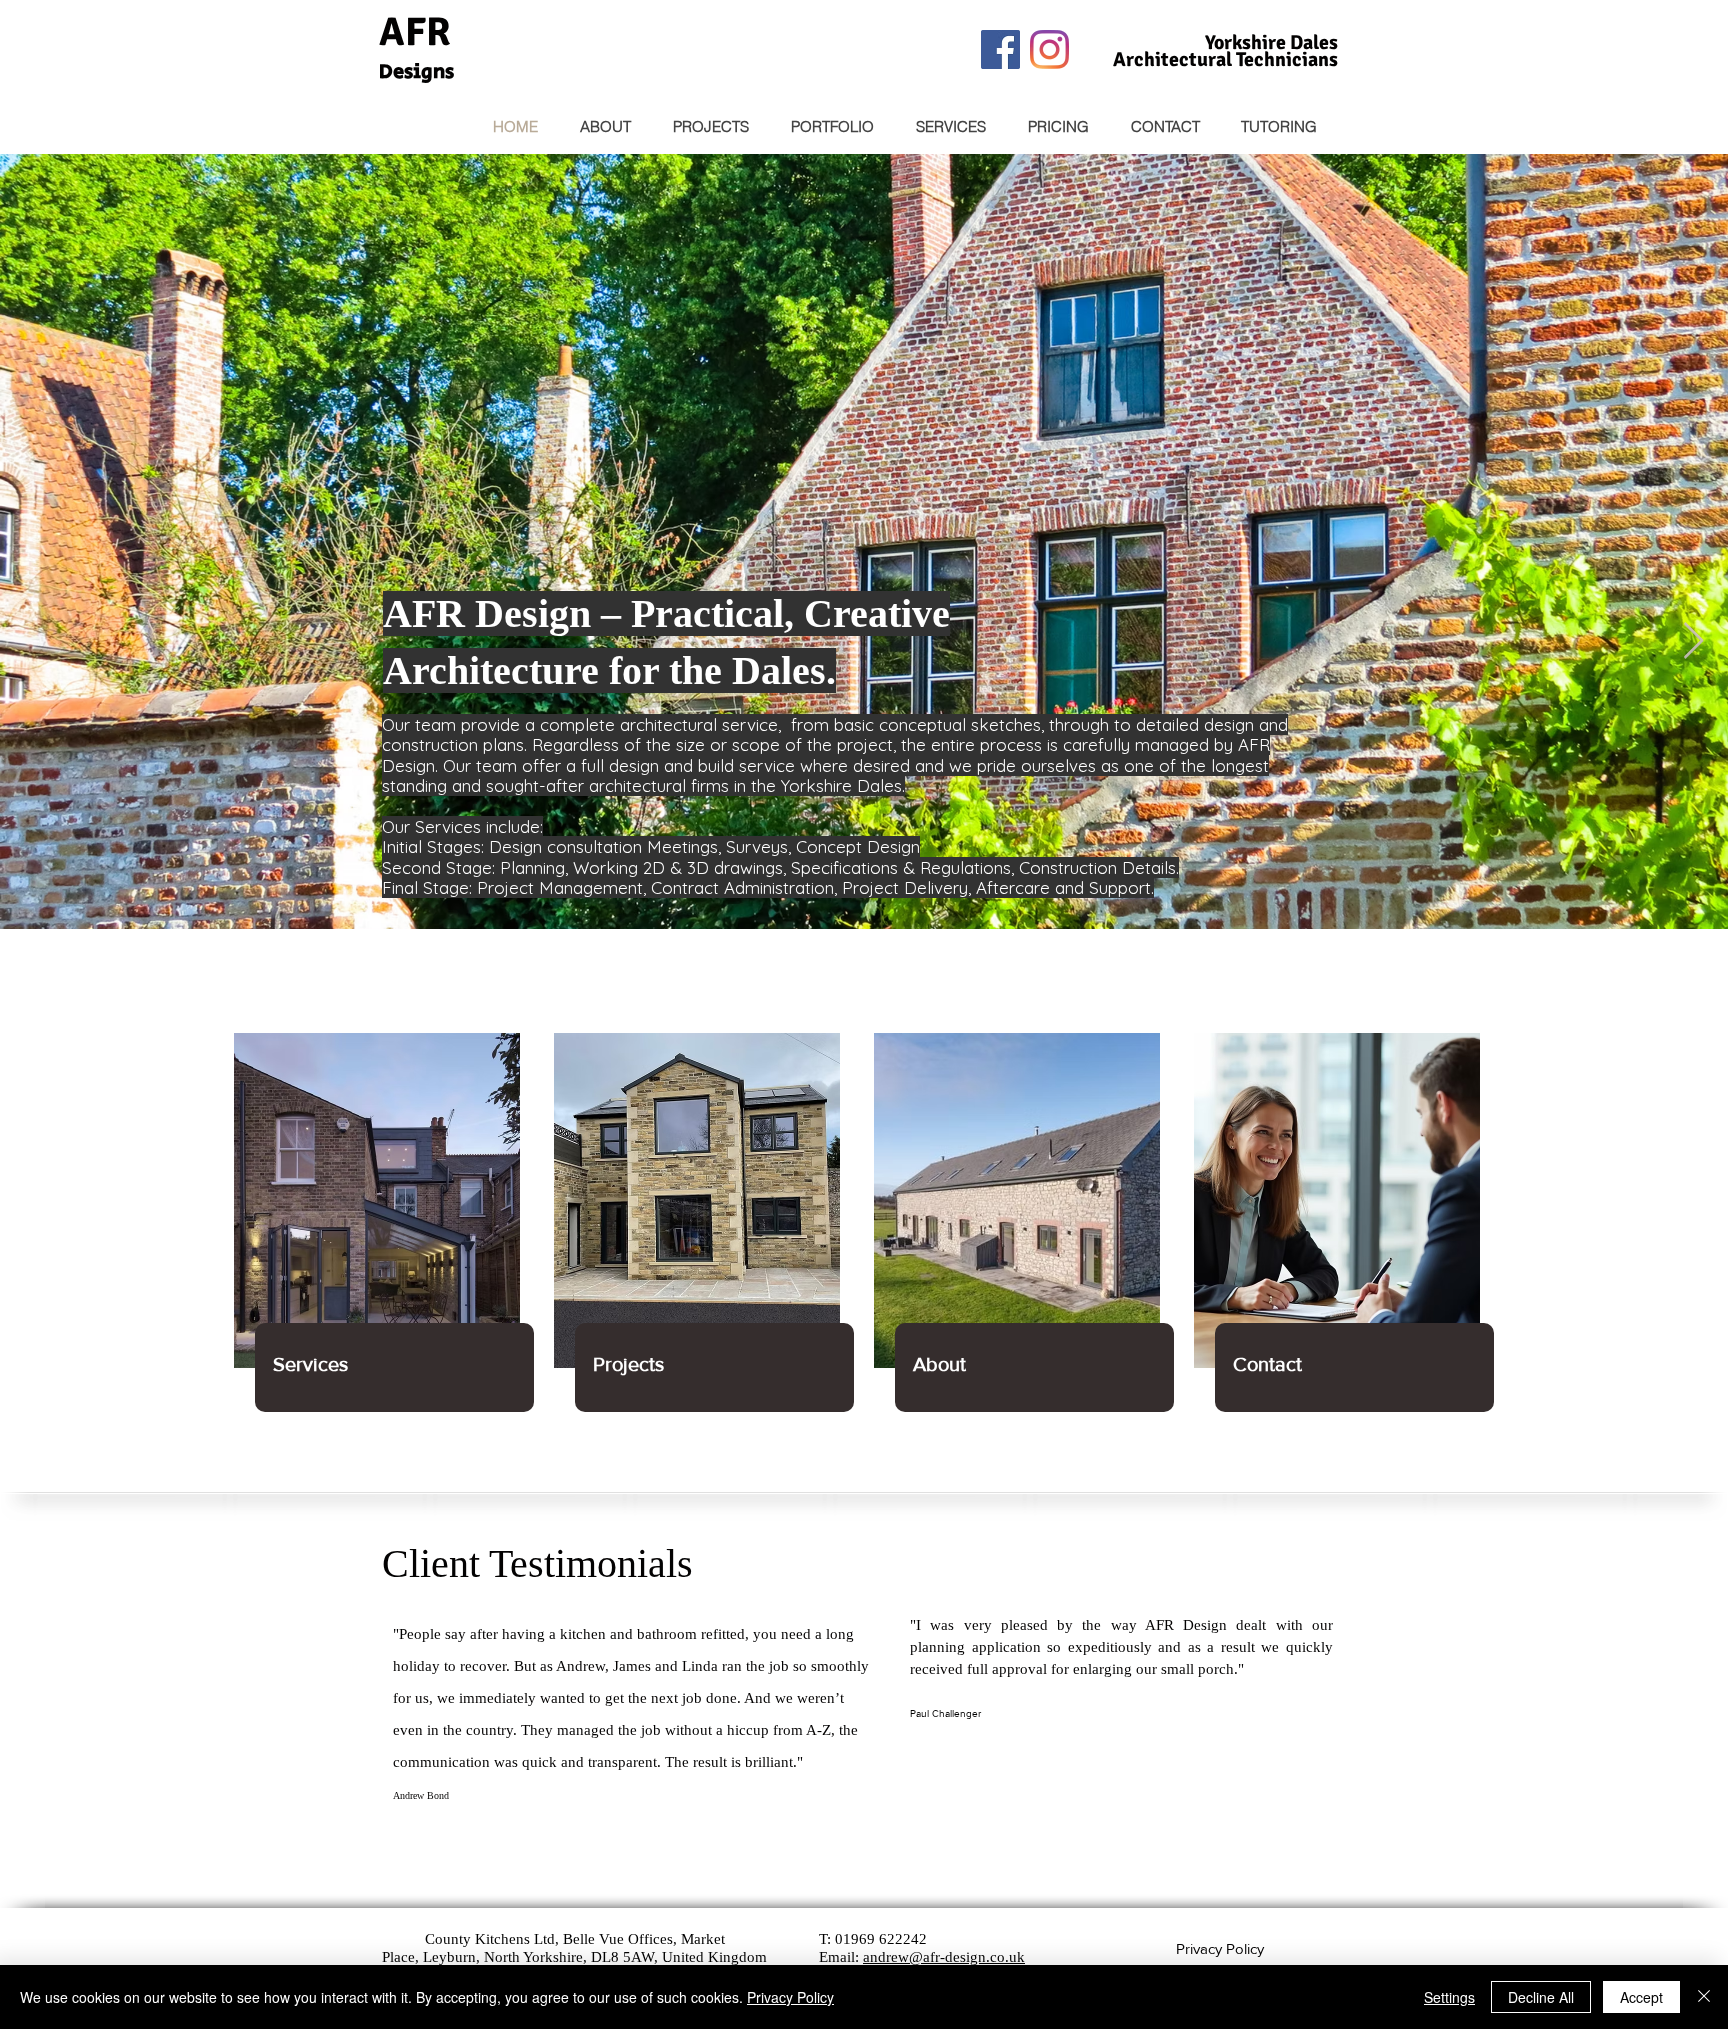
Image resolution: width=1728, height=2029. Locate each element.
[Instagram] (1049, 49)
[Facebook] (1000, 49)
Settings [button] (1449, 1997)
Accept (1641, 1997)
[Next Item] (1693, 641)
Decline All (1541, 1997)
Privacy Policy (790, 1997)
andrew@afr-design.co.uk (944, 1957)
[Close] (1704, 1997)
